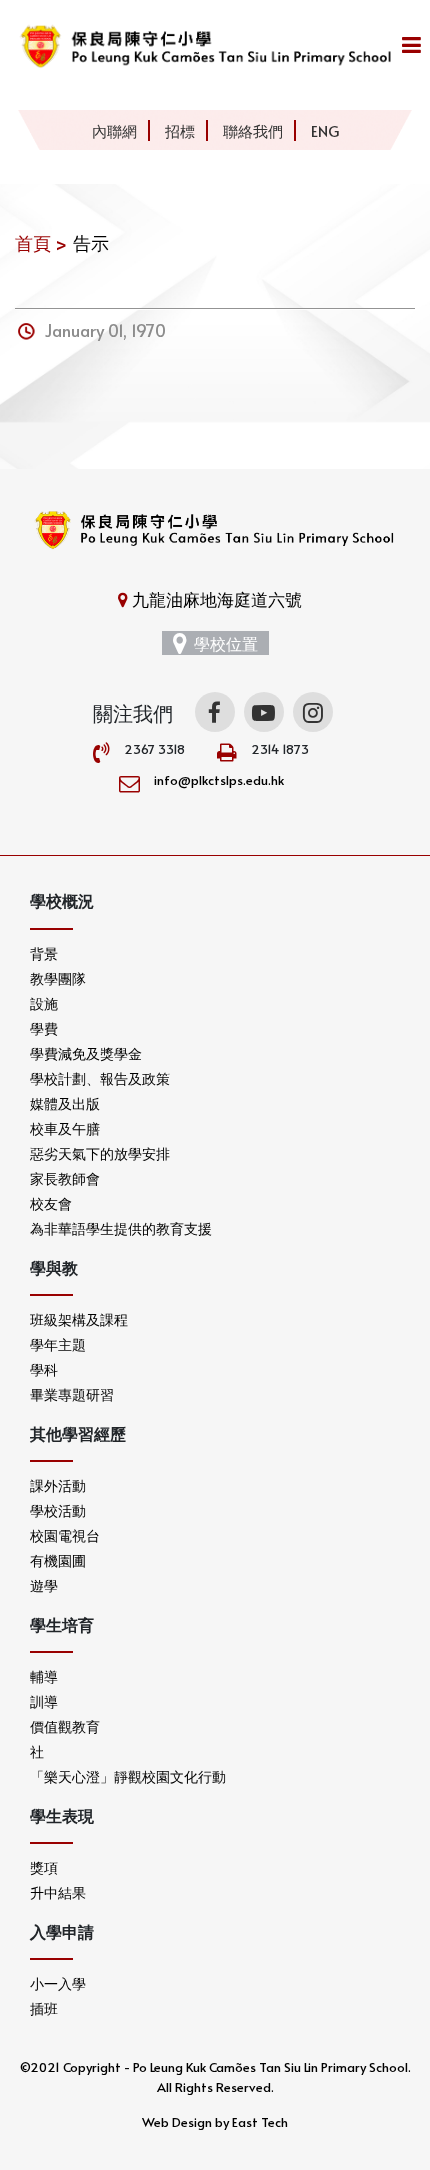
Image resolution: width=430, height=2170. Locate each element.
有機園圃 (58, 1560)
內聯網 (114, 130)
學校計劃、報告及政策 (100, 1078)
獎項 (44, 1867)
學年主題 (58, 1344)
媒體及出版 (65, 1103)
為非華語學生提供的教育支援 (121, 1228)
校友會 (51, 1203)
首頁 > (41, 242)
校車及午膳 (65, 1128)
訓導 (44, 1701)
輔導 (44, 1676)
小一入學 (58, 1983)
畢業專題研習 (72, 1394)
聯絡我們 (253, 130)
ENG (325, 130)
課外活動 (58, 1485)
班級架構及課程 (79, 1319)
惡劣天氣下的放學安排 (100, 1153)
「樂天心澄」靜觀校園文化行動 (128, 1776)
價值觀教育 (65, 1726)
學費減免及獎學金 (86, 1053)
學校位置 (226, 643)
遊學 (44, 1585)
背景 (44, 953)
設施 (44, 1003)
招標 (180, 130)
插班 (44, 2008)
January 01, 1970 (105, 330)
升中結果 (58, 1892)
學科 (44, 1369)
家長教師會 (65, 1178)
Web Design (177, 2122)
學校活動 (58, 1510)
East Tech (260, 2122)
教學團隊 (58, 978)
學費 (44, 1028)
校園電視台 (65, 1535)
